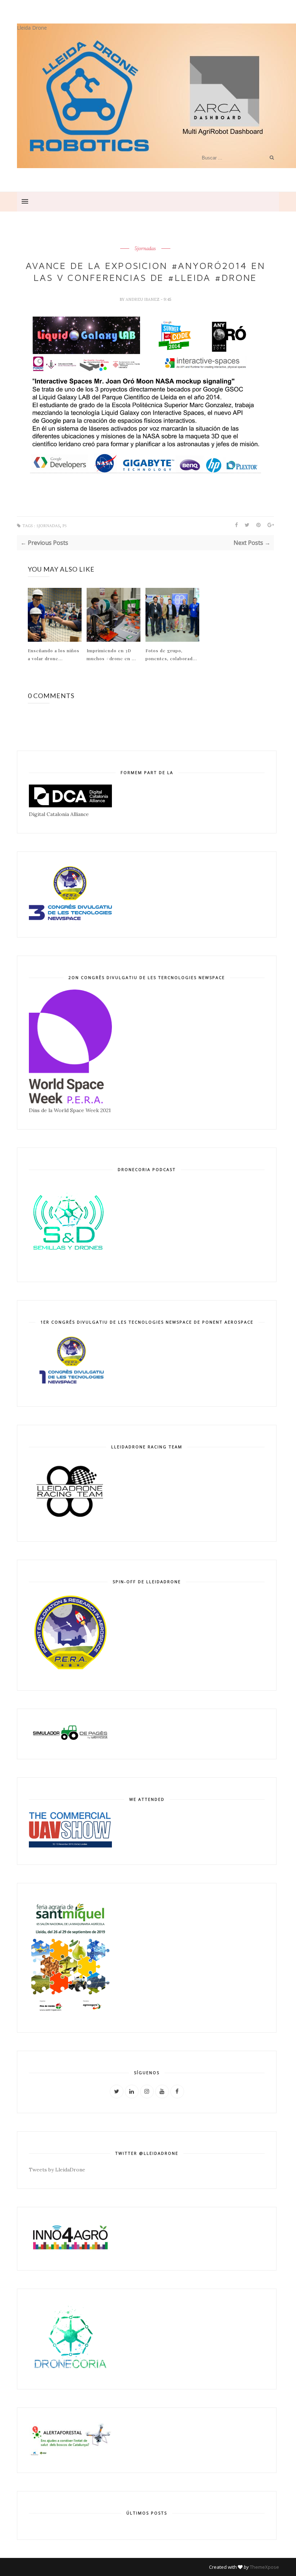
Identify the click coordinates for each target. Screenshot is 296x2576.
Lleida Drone (32, 28)
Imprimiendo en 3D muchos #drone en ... (111, 654)
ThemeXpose (264, 2567)
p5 (65, 526)
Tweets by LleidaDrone (57, 2170)
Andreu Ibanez (143, 299)
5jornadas (145, 249)
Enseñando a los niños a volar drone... (54, 654)
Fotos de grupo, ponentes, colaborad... (171, 654)
